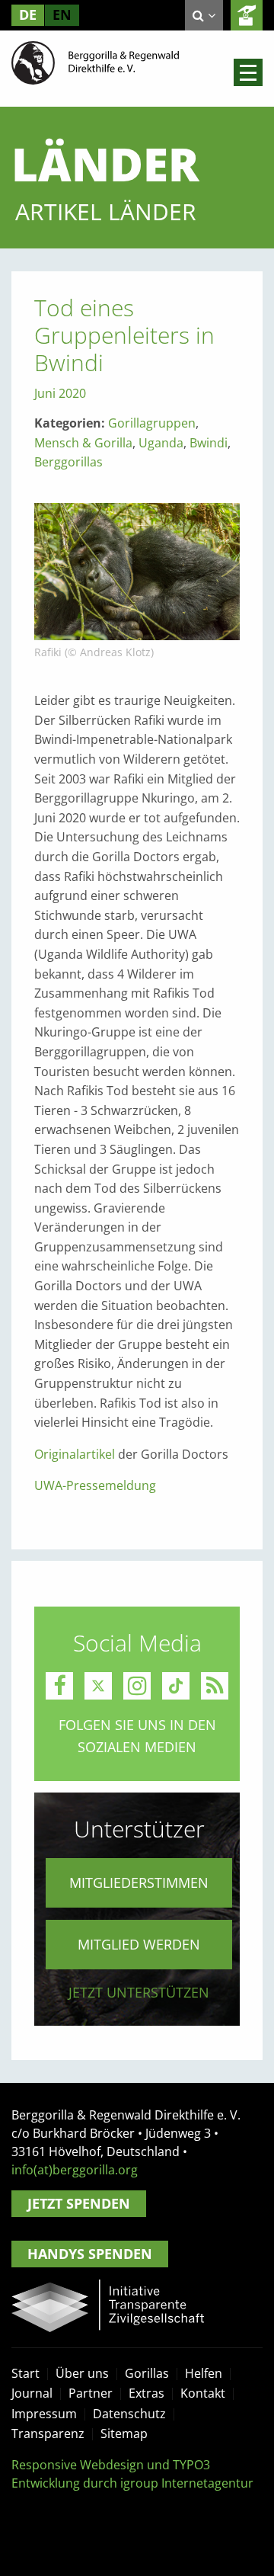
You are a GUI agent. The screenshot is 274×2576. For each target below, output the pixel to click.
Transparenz (48, 2433)
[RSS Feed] (215, 1686)
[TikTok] (176, 1686)
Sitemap (124, 2433)
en (62, 14)
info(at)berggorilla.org (75, 2170)
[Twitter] (98, 1686)
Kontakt (203, 2393)
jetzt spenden (247, 15)
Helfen (204, 2373)
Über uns (82, 2373)
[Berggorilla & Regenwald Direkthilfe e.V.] (95, 62)
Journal (32, 2393)
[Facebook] (59, 1686)
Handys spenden (90, 2254)
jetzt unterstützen (139, 1992)
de (28, 14)
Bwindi (209, 443)
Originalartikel (75, 1454)
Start (25, 2373)
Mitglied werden (139, 1944)
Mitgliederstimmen (139, 1882)
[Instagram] (137, 1686)
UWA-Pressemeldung (95, 1485)
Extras (147, 2393)
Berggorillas (68, 462)
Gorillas (147, 2373)
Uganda (161, 443)
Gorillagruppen (152, 423)
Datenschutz (129, 2414)
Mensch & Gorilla (83, 443)
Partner (91, 2393)
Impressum (44, 2414)
